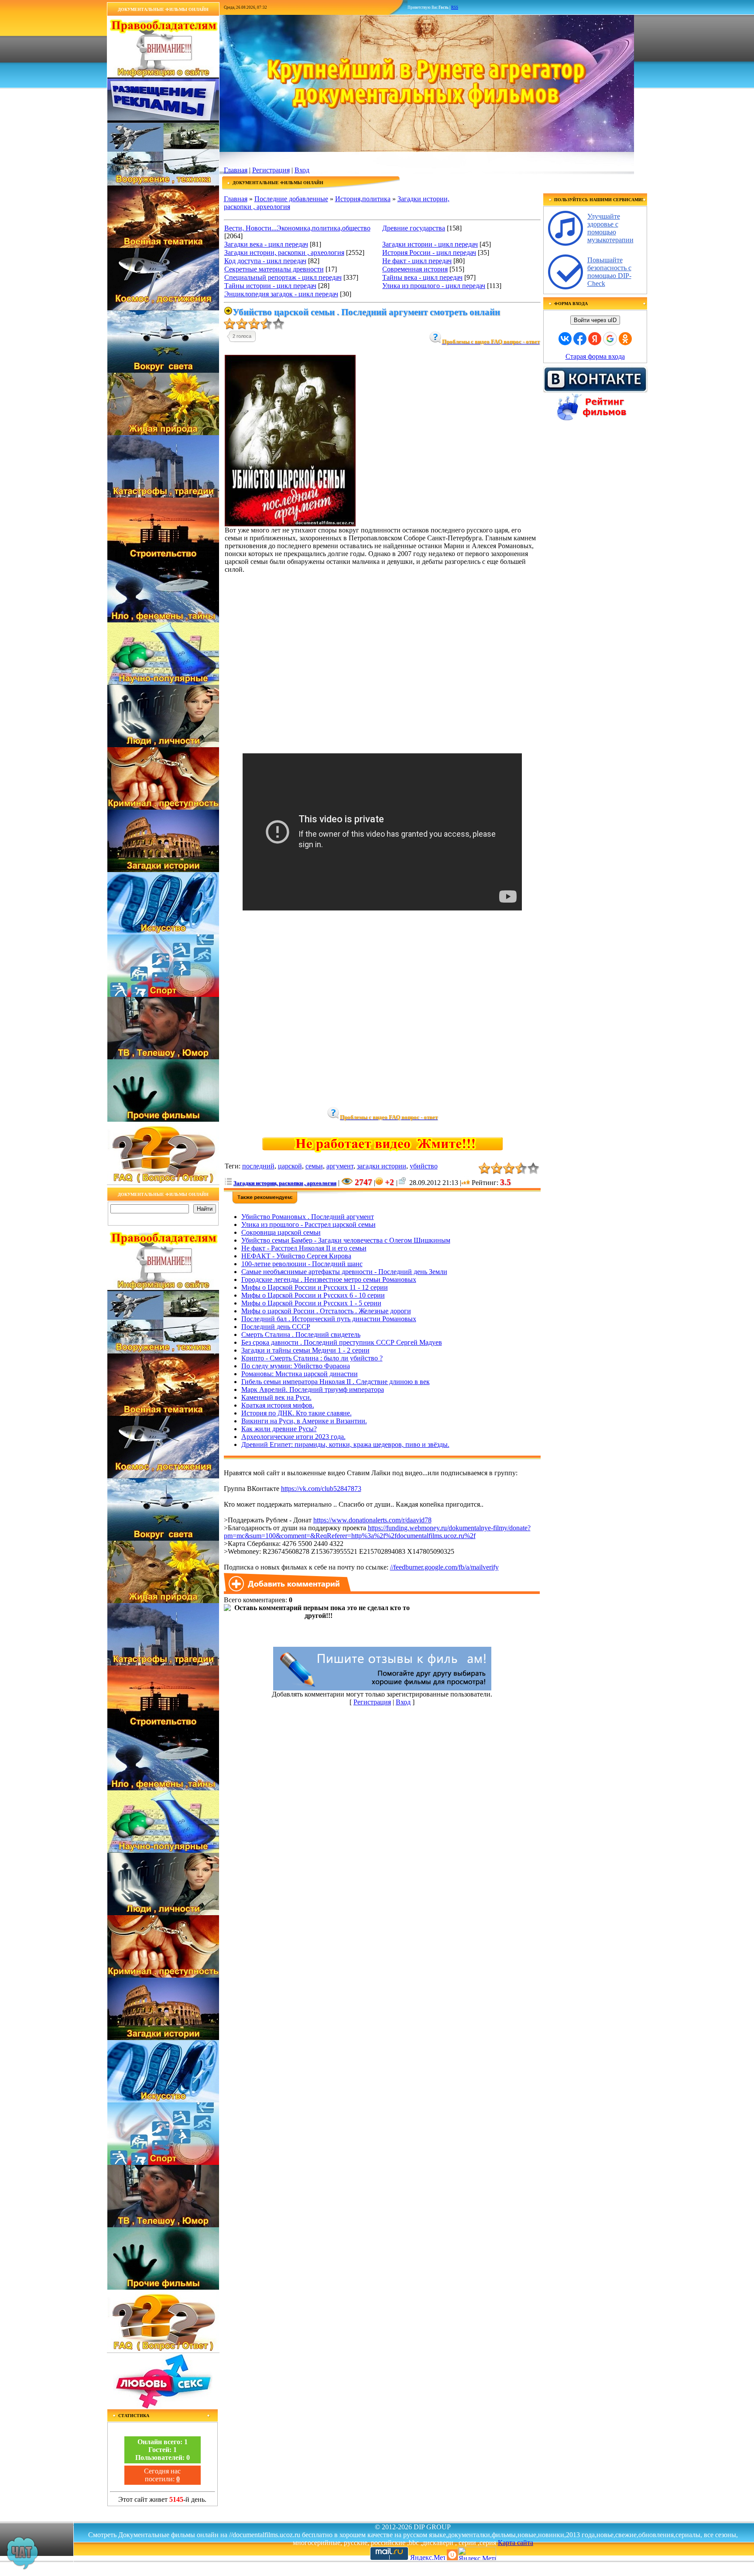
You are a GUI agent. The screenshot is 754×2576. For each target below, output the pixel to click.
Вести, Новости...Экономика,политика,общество (297, 228)
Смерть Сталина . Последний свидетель (301, 1334)
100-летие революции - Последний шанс (302, 1264)
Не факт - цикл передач (417, 261)
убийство (424, 1166)
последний (258, 1166)
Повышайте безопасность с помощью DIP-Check (609, 272)
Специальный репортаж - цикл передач (283, 277)
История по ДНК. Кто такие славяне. (296, 1413)
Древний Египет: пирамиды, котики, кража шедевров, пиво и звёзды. (345, 1444)
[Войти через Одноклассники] (625, 339)
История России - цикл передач (429, 252)
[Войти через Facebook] (580, 339)
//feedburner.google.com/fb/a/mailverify (444, 1567)
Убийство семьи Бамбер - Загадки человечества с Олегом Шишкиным (346, 1240)
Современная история (415, 269)
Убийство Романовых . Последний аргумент (308, 1217)
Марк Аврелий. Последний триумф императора (313, 1389)
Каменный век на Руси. (276, 1397)
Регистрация (271, 170)
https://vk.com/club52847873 (321, 1489)
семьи (314, 1166)
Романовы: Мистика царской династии (300, 1374)
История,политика (363, 199)
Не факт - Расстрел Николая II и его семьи (304, 1248)
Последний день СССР (276, 1327)
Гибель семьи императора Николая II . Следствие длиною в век (336, 1382)
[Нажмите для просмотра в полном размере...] (290, 524)
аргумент (340, 1166)
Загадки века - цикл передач (266, 244)
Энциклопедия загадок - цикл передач (281, 294)
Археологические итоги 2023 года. (293, 1437)
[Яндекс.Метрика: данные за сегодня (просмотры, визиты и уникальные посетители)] (477, 2554)
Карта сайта (516, 2543)
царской (290, 1166)
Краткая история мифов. (278, 1405)
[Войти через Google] (610, 339)
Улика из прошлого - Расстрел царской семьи (308, 1224)
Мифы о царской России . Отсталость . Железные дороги (326, 1311)
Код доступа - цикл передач (265, 261)
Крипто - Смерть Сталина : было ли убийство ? (312, 1358)
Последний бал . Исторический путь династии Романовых (329, 1319)
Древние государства (414, 228)
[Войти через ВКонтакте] (565, 339)
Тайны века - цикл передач (422, 277)
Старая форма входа (595, 356)
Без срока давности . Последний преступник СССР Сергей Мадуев (342, 1342)
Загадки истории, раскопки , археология (284, 252)
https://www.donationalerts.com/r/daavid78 (372, 1520)
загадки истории (382, 1166)
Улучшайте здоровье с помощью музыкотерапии (610, 228)
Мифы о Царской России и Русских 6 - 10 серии (313, 1295)
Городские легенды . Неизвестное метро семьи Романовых (329, 1279)
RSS (455, 7)
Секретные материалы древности (274, 269)
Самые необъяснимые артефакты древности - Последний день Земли (344, 1272)
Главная (236, 170)
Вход (302, 170)
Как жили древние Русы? (279, 1429)
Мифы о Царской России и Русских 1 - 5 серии (311, 1303)
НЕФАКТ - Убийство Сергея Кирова (296, 1256)
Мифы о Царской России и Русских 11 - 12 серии (315, 1287)
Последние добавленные (291, 199)
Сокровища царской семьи (281, 1232)
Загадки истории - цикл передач (430, 244)
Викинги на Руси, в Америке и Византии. (304, 1421)
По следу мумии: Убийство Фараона (296, 1366)
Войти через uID (595, 320)
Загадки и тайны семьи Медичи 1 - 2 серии (305, 1350)
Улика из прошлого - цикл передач (434, 286)
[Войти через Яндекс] (595, 339)
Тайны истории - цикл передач (270, 286)
